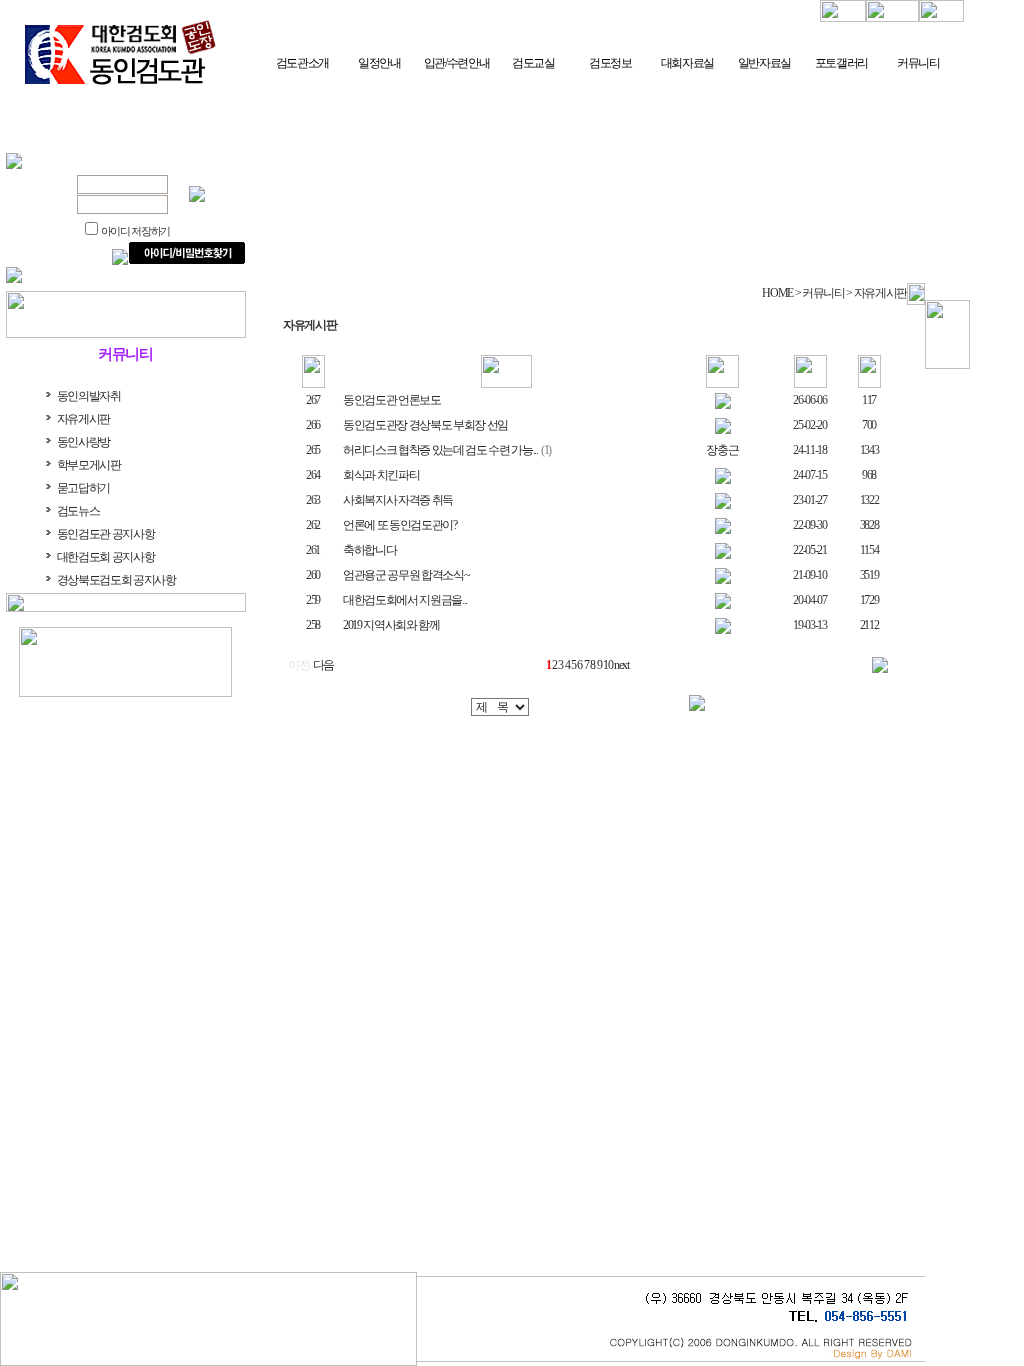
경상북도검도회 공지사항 (116, 580)
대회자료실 (687, 63)
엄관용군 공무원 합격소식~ (406, 575)
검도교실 (533, 63)
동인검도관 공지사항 (106, 534)
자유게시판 (83, 419)
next (621, 665)
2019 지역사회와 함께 (391, 625)
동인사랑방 (83, 442)
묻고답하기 (83, 488)
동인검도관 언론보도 (392, 400)
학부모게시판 (89, 465)
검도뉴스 (78, 511)
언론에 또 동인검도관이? (400, 525)
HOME (777, 293)
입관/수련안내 (457, 63)
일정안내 (379, 63)
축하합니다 (369, 550)
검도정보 (610, 63)
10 (607, 665)
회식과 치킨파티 (381, 475)
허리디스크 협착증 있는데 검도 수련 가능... (440, 450)
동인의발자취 (89, 396)
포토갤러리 (841, 63)
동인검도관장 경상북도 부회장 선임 (425, 425)
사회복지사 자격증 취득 (398, 500)
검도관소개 (302, 63)
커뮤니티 (918, 63)
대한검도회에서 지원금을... (405, 600)
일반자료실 (764, 63)
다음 (323, 665)
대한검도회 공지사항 (106, 557)
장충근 (722, 450)
